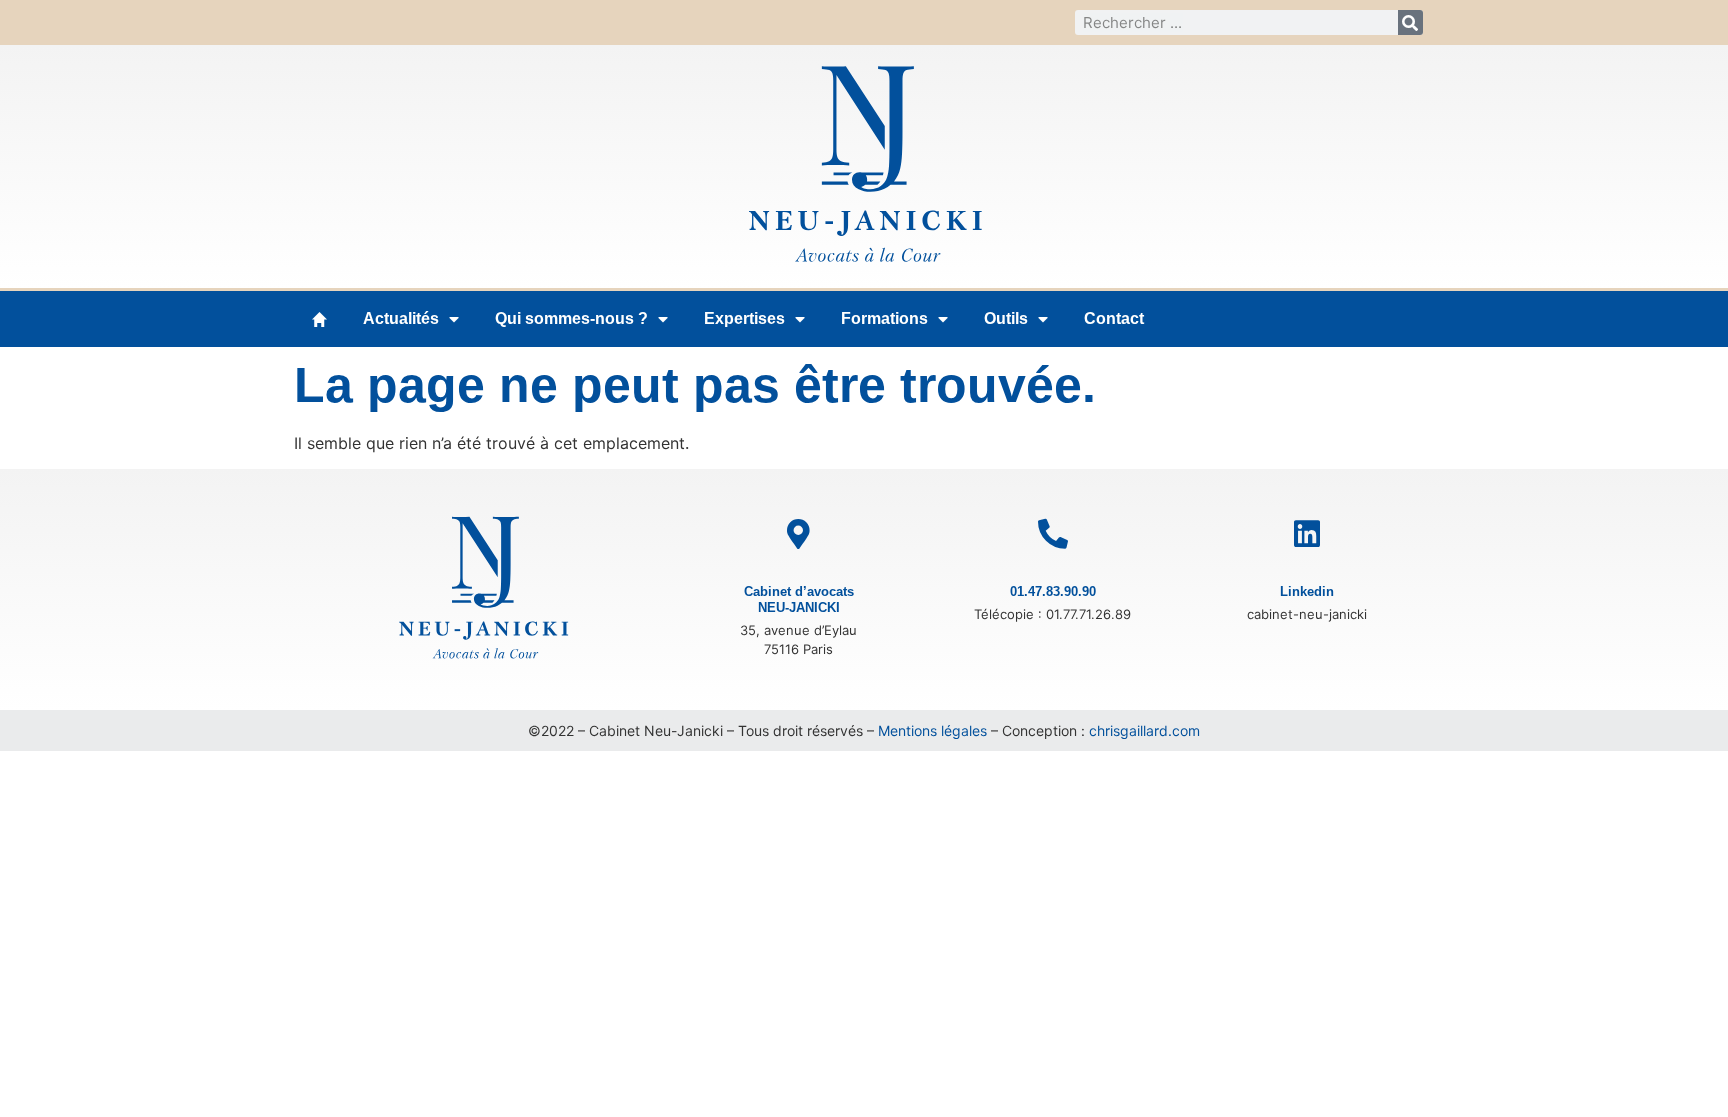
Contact (1114, 318)
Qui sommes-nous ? (571, 318)
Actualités (401, 318)
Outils (1006, 318)
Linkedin (1307, 591)
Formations (884, 318)
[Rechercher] (1410, 22)
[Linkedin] (1307, 534)
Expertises (744, 318)
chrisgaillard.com (1144, 730)
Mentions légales (932, 730)
